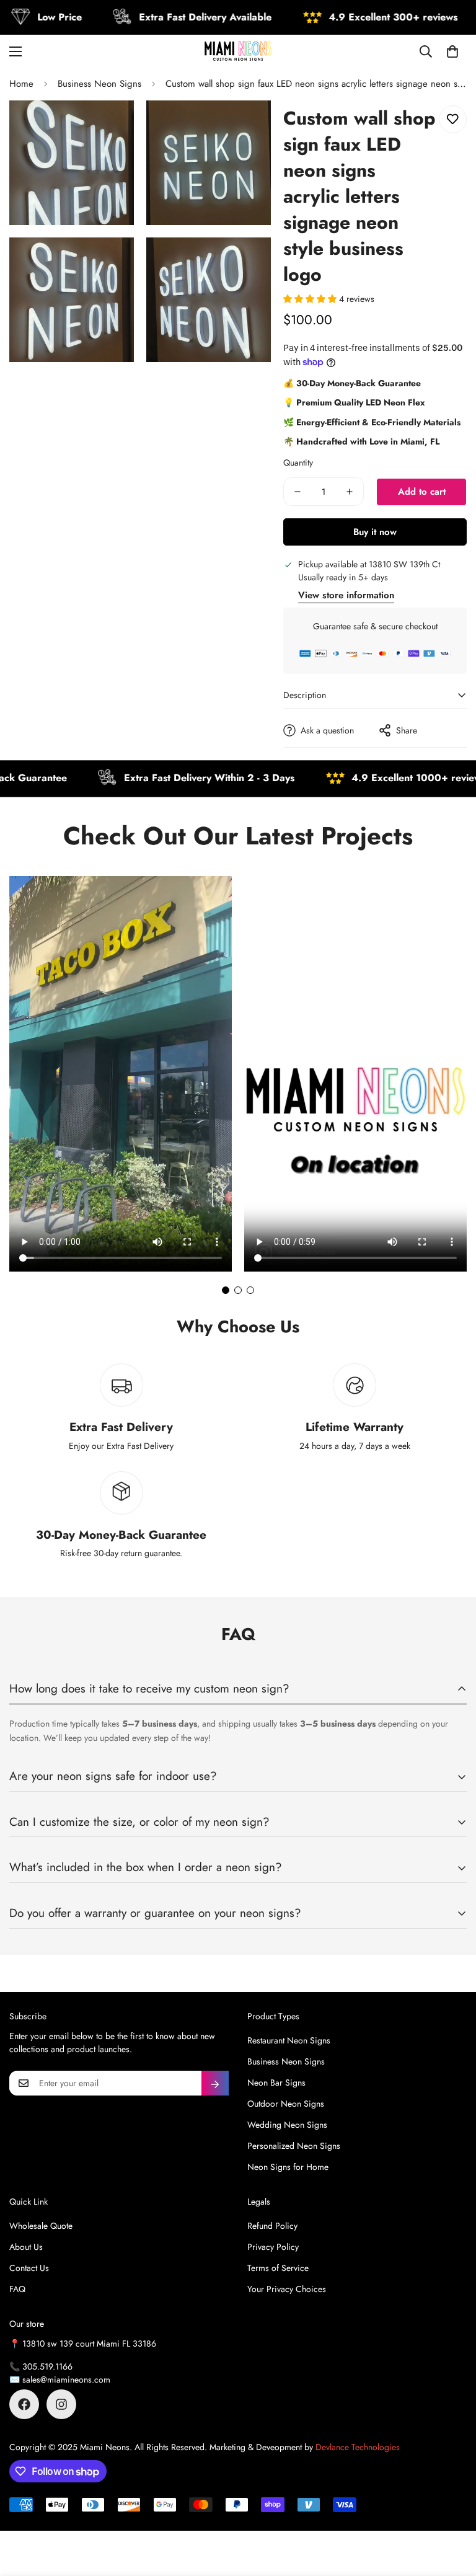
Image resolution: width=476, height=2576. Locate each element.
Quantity (298, 463)
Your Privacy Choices (287, 2289)
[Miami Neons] (238, 51)
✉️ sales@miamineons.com (60, 2379)
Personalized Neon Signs (294, 2146)
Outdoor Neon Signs (286, 2104)
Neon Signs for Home (288, 2167)
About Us (26, 2247)
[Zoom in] (114, 127)
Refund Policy (272, 2226)
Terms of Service (278, 2268)
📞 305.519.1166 (41, 2366)
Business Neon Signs (99, 84)
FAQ (17, 2289)
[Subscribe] (215, 2083)
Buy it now (375, 532)
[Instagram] (61, 2404)
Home (21, 84)
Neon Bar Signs (276, 2082)
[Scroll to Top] (452, 2508)
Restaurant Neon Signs (289, 2040)
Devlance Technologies (358, 2447)
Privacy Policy (273, 2247)
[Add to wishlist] (453, 119)
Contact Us (29, 2268)
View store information (346, 595)
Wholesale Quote (41, 2226)
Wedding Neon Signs (287, 2125)
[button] (452, 51)
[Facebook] (24, 2404)
